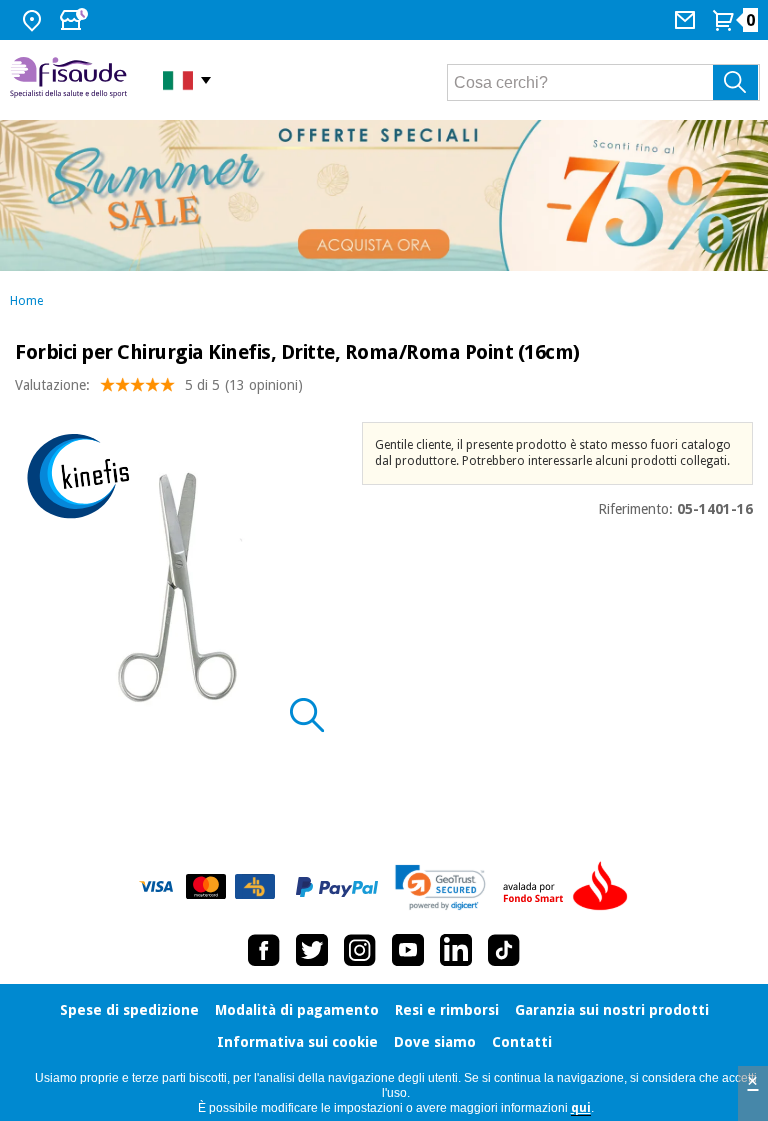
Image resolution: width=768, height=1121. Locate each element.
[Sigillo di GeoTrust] (440, 887)
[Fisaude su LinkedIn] (456, 950)
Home (26, 301)
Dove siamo (435, 1042)
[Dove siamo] (34, 20)
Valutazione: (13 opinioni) (159, 385)
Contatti (522, 1042)
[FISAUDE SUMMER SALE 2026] (384, 195)
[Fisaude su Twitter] (312, 950)
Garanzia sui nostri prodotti (612, 1010)
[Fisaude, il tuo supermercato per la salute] (71, 79)
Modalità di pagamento (297, 1010)
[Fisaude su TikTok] (504, 950)
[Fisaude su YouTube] (408, 950)
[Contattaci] (687, 20)
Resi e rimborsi (447, 1010)
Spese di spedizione (129, 1010)
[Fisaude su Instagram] (360, 950)
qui (581, 1108)
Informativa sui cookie (297, 1042)
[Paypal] (337, 887)
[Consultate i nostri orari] (76, 20)
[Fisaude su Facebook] (264, 950)
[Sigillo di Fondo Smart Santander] (570, 887)
